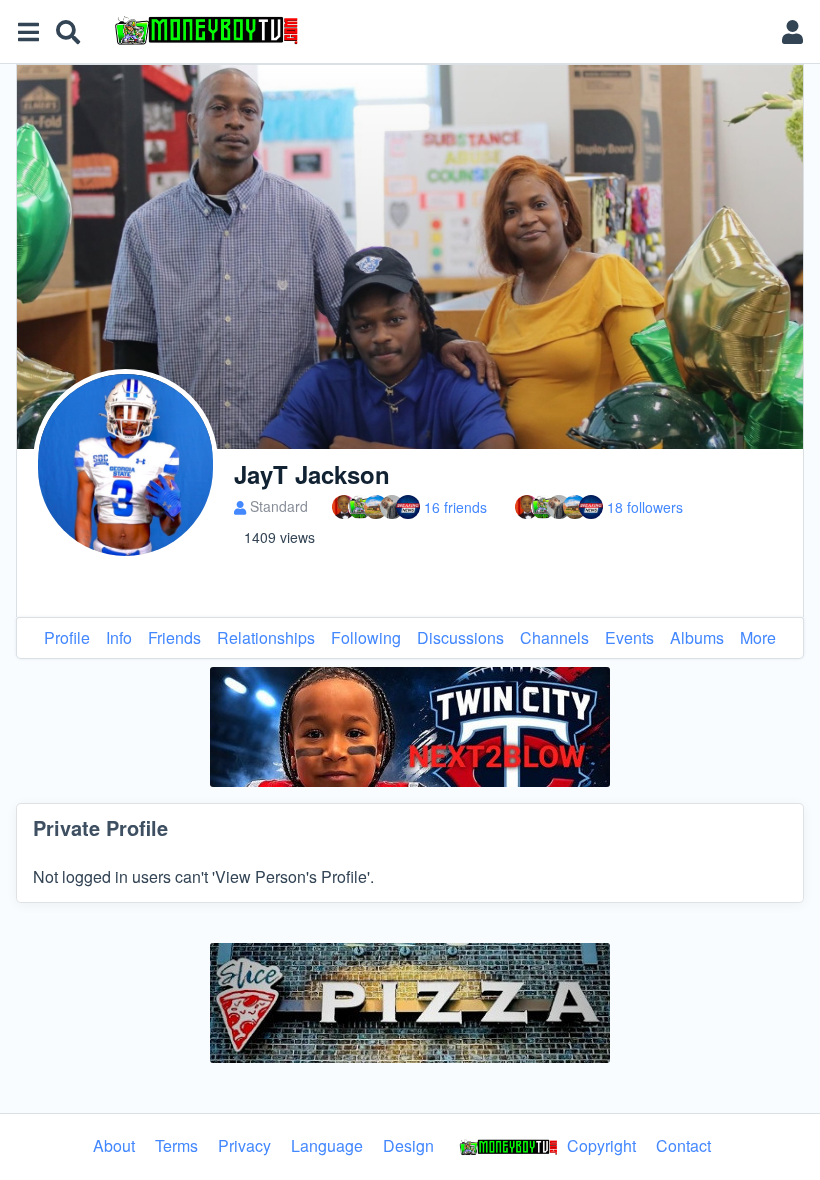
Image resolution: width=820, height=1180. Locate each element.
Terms (176, 1145)
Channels (554, 637)
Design (408, 1145)
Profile (67, 637)
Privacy (244, 1145)
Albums (697, 637)
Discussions (460, 637)
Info (119, 637)
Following (366, 637)
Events (629, 637)
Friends (174, 637)
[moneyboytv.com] (434, 32)
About (114, 1145)
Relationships (266, 637)
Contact (683, 1145)
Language (327, 1145)
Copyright (599, 1145)
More (758, 637)
